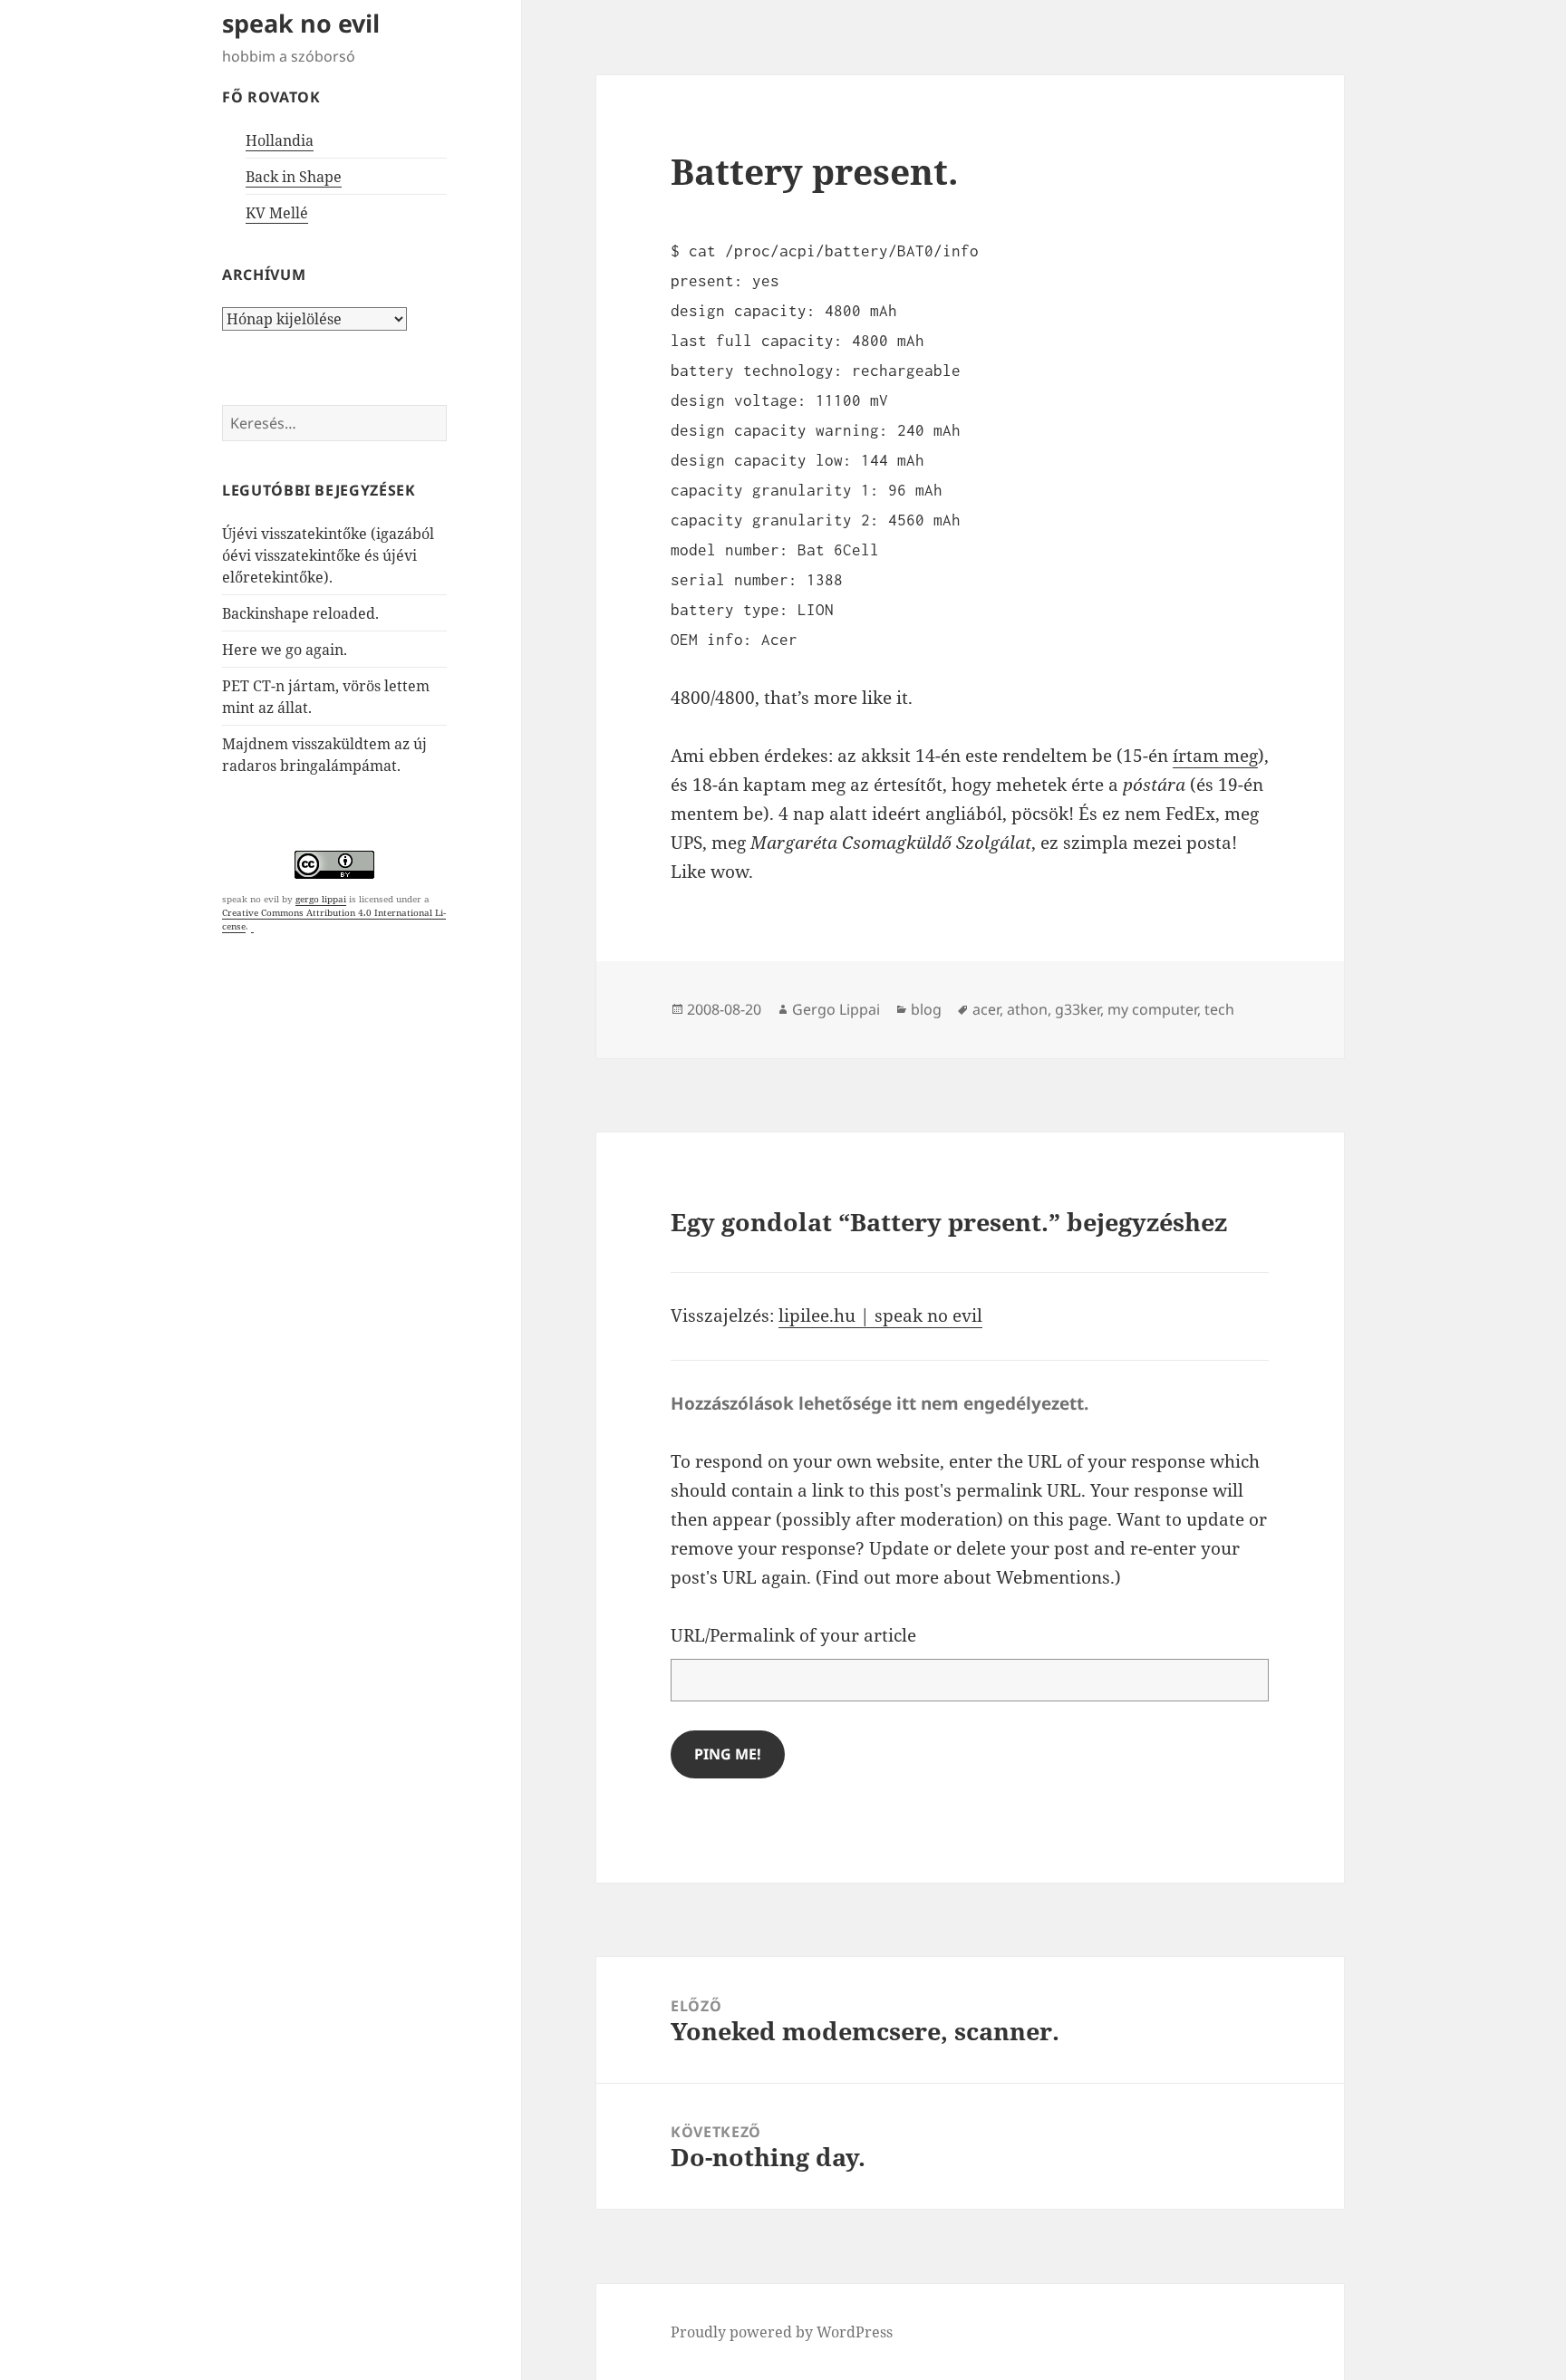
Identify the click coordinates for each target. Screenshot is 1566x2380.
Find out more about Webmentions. (968, 1577)
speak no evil (301, 23)
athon (1027, 1009)
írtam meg (1215, 756)
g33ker (1078, 1009)
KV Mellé (277, 213)
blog (926, 1009)
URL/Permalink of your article (793, 1635)
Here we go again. (285, 650)
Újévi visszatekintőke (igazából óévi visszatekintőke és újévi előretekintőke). (328, 555)
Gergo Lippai (836, 1009)
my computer (1152, 1009)
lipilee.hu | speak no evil (880, 1315)
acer (986, 1009)
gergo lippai (321, 899)
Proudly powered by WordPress (782, 2332)
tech (1219, 1009)
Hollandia (280, 140)
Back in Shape (294, 177)
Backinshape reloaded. (300, 613)
